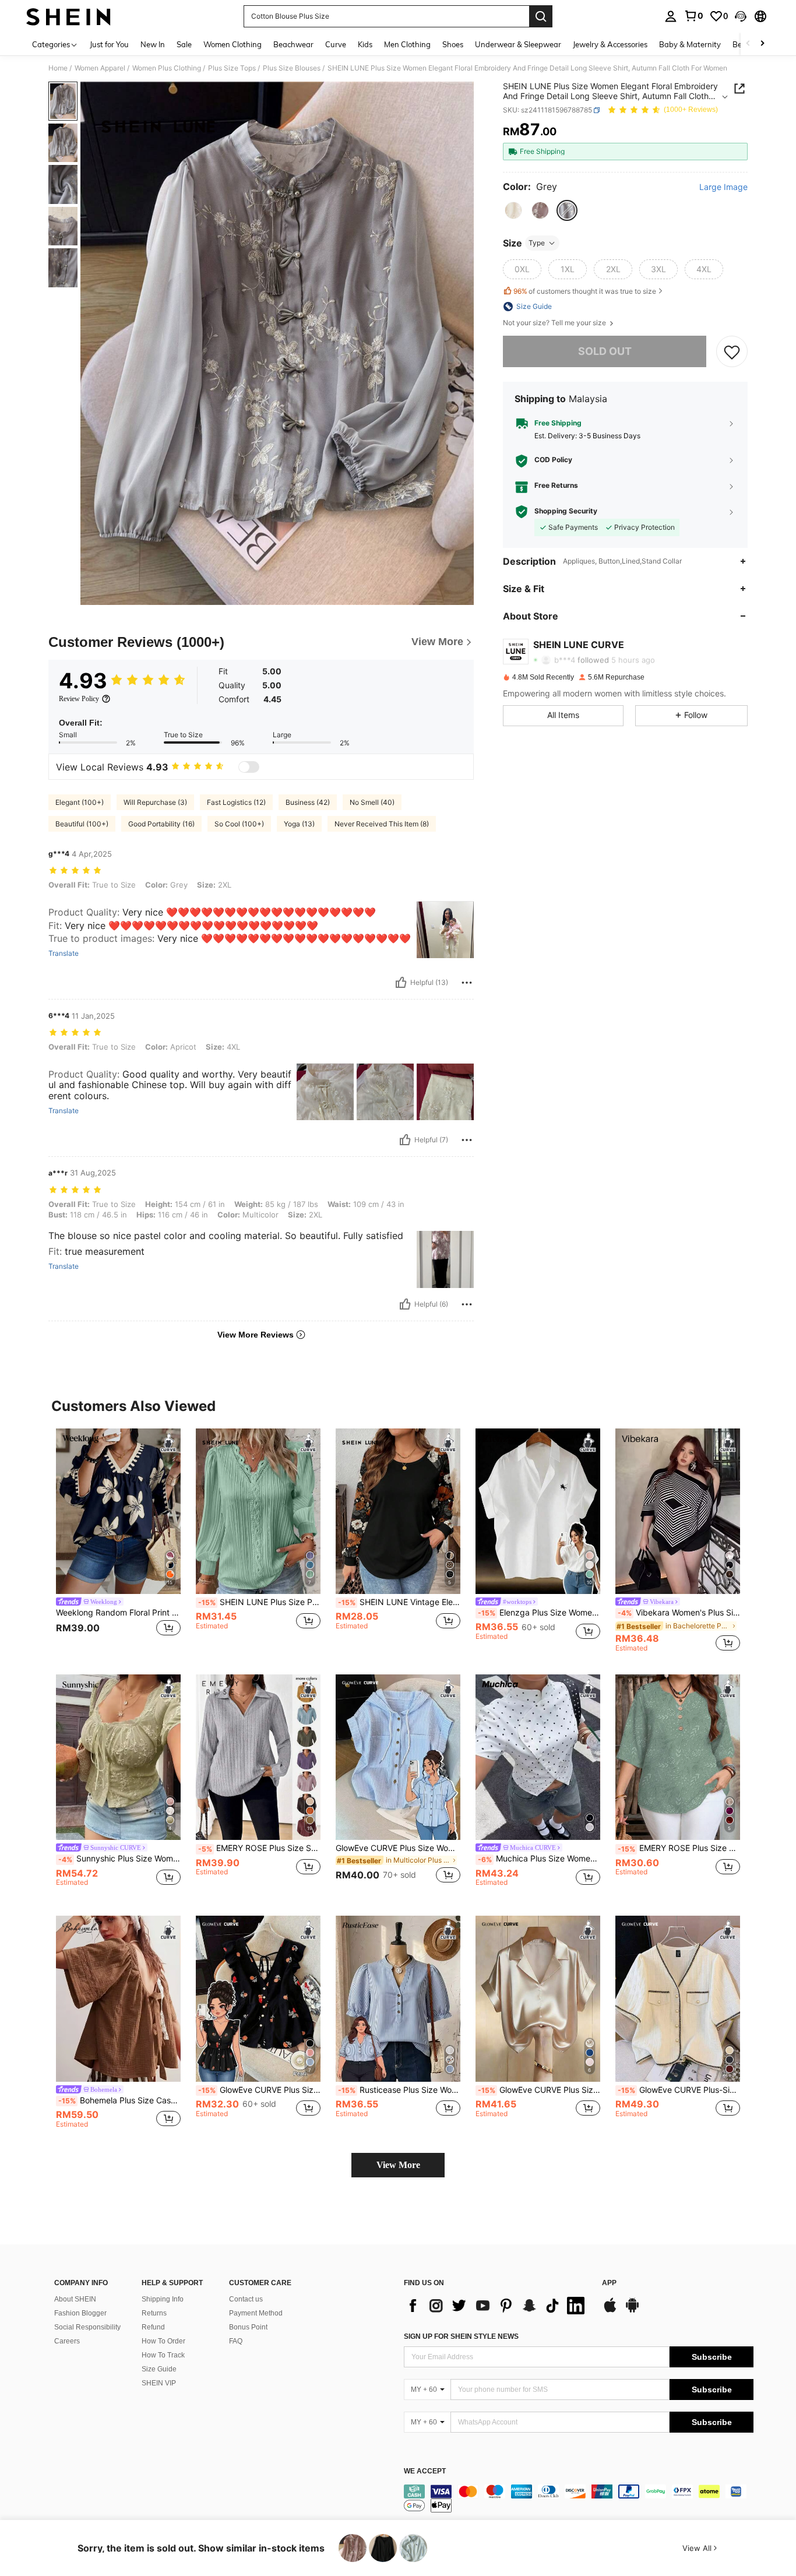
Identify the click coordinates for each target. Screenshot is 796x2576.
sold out (605, 351)
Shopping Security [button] (566, 512)
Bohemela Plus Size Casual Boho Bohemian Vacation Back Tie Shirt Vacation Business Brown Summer (119, 2100)
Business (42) (308, 802)
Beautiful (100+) (82, 824)
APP (609, 2283)
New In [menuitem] (153, 44)
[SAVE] (732, 351)
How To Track (163, 2355)
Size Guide (159, 2369)
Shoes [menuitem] (453, 44)
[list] (497, 2306)
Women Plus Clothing (167, 68)
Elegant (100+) (80, 802)
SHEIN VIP (159, 2383)
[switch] (249, 767)
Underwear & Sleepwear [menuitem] (518, 44)
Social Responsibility (87, 2327)
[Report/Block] (467, 983)
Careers (67, 2341)
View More (398, 2165)
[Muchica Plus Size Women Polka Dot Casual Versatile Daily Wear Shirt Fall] (538, 1757)
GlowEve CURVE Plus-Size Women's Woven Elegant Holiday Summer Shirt (679, 2090)
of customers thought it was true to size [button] (585, 291)
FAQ (236, 2341)
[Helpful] (401, 983)
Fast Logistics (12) (236, 802)
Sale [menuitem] (184, 44)
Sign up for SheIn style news (461, 2336)
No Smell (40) (372, 802)
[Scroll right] (762, 44)
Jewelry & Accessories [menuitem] (610, 44)
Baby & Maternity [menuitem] (690, 44)
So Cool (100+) (239, 824)
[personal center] (671, 16)
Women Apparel (100, 68)
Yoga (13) (299, 824)
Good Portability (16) (161, 824)
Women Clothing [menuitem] (233, 44)
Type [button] (537, 243)
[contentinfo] (579, 2498)
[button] (741, 16)
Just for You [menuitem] (109, 44)
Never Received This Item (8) (382, 824)
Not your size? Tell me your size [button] (555, 323)
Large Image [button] (723, 187)
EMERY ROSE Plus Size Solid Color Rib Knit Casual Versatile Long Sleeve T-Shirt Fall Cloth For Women (259, 1848)
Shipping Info (163, 2299)
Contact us (246, 2299)
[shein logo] (68, 16)
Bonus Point (248, 2327)
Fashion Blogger (80, 2313)
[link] (693, 16)
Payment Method (256, 2313)
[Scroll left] (748, 44)
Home (58, 68)
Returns (154, 2313)
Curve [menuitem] (336, 44)
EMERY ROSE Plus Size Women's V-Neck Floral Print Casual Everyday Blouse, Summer (679, 1848)
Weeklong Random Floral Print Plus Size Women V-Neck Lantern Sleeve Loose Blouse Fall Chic (118, 1613)
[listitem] (118, 1540)
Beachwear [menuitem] (293, 44)
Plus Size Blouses (292, 68)
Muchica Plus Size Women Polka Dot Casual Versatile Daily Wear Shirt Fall (539, 1859)
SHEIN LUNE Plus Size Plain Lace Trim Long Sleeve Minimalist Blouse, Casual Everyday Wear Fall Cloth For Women (259, 1602)
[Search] (541, 16)
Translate (64, 953)
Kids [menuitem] (365, 44)
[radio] (513, 210)
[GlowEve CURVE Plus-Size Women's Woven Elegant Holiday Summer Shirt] (678, 1999)
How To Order (163, 2341)
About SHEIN (75, 2299)
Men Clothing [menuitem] (407, 44)
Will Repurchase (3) (155, 802)
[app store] (610, 2311)
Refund (153, 2327)
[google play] (632, 2311)
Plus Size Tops (232, 68)
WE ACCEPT (425, 2471)
